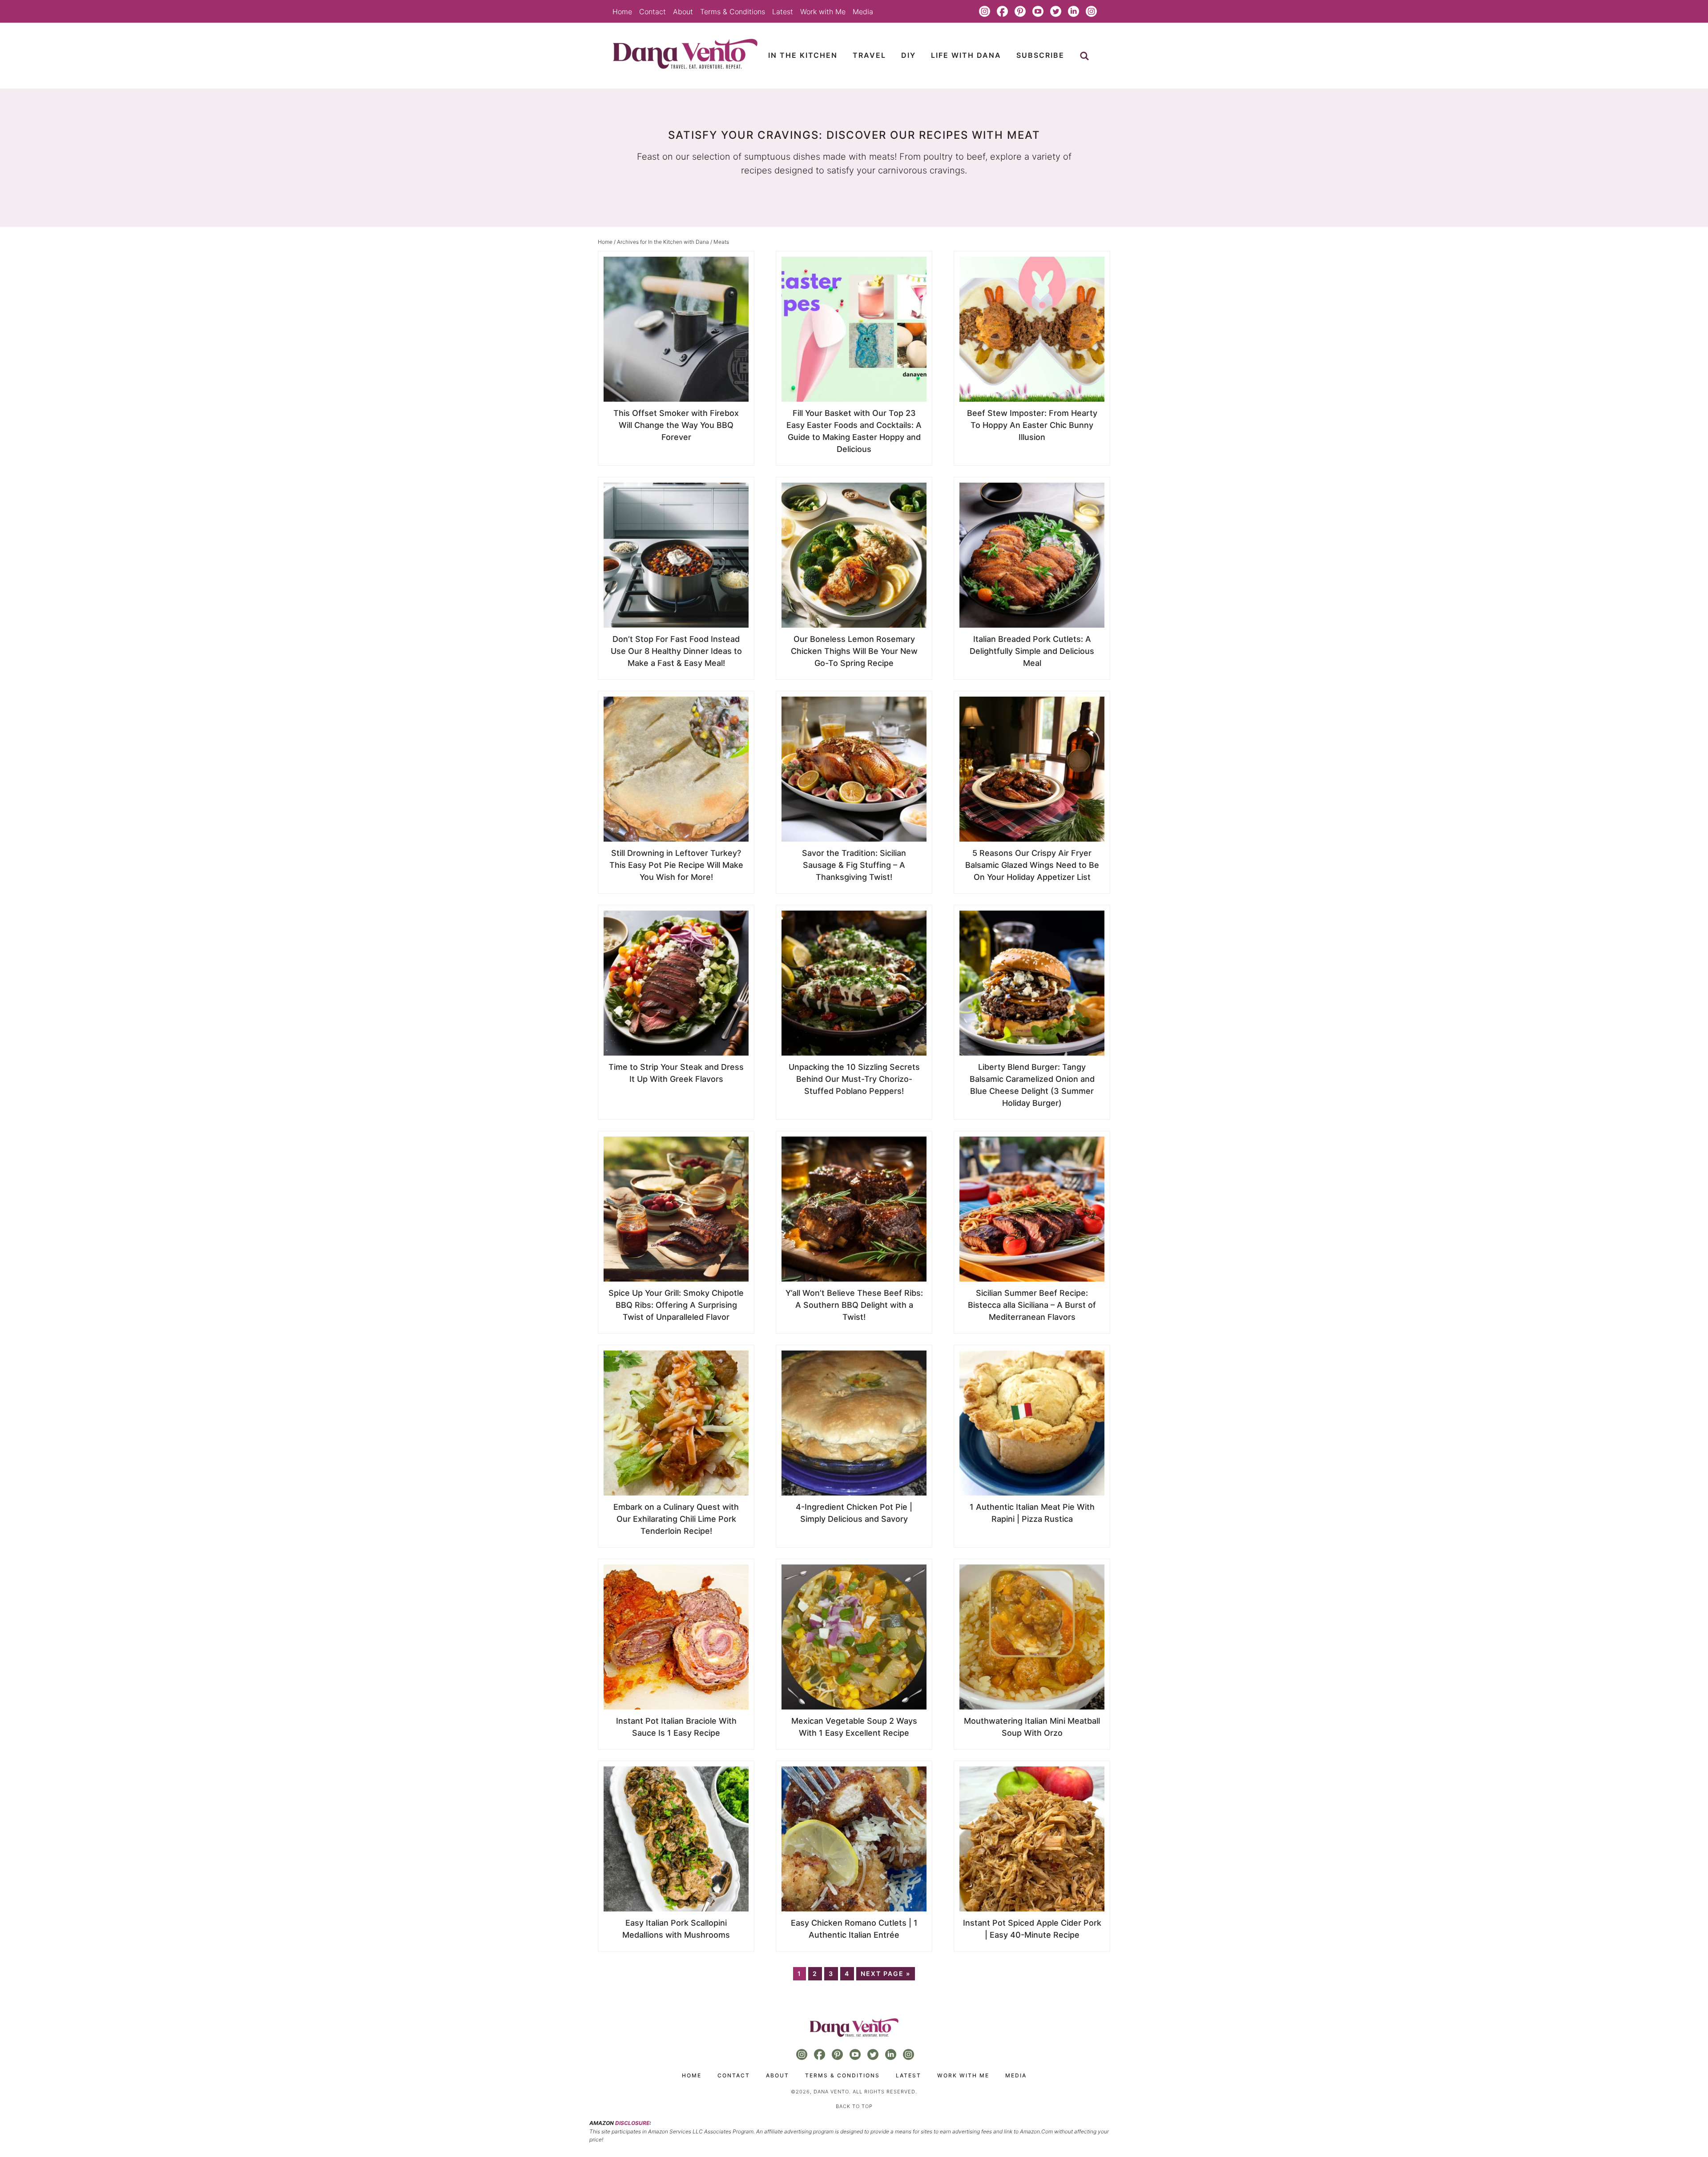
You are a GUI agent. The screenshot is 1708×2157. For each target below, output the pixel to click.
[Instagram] (984, 12)
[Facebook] (1002, 12)
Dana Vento (685, 54)
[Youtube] (1038, 12)
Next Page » (886, 1974)
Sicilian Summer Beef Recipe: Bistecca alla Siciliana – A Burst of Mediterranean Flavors (1032, 1305)
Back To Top (854, 2106)
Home (622, 12)
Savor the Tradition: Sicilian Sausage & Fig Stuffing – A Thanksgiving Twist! (854, 865)
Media (863, 12)
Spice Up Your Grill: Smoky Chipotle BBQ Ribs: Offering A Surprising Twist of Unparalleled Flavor (676, 1305)
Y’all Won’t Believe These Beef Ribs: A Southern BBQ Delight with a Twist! (854, 1305)
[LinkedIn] (1073, 12)
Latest (783, 12)
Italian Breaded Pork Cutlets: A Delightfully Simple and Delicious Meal (1032, 651)
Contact (653, 12)
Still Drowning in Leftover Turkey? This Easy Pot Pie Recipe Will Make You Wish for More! (676, 865)
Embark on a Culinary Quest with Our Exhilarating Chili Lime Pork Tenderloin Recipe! (676, 1519)
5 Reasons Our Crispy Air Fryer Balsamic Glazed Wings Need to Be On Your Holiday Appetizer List (1032, 865)
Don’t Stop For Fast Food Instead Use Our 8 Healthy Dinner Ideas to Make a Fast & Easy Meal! (676, 651)
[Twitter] (1055, 12)
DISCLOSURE (632, 2123)
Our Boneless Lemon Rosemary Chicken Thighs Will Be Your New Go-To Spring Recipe (854, 651)
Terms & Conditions (733, 12)
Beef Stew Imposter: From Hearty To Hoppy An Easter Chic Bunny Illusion (1032, 425)
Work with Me (823, 12)
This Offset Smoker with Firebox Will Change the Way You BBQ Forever (676, 425)
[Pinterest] (1020, 12)
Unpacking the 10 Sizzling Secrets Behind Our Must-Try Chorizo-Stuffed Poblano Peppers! (854, 1079)
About (683, 12)
